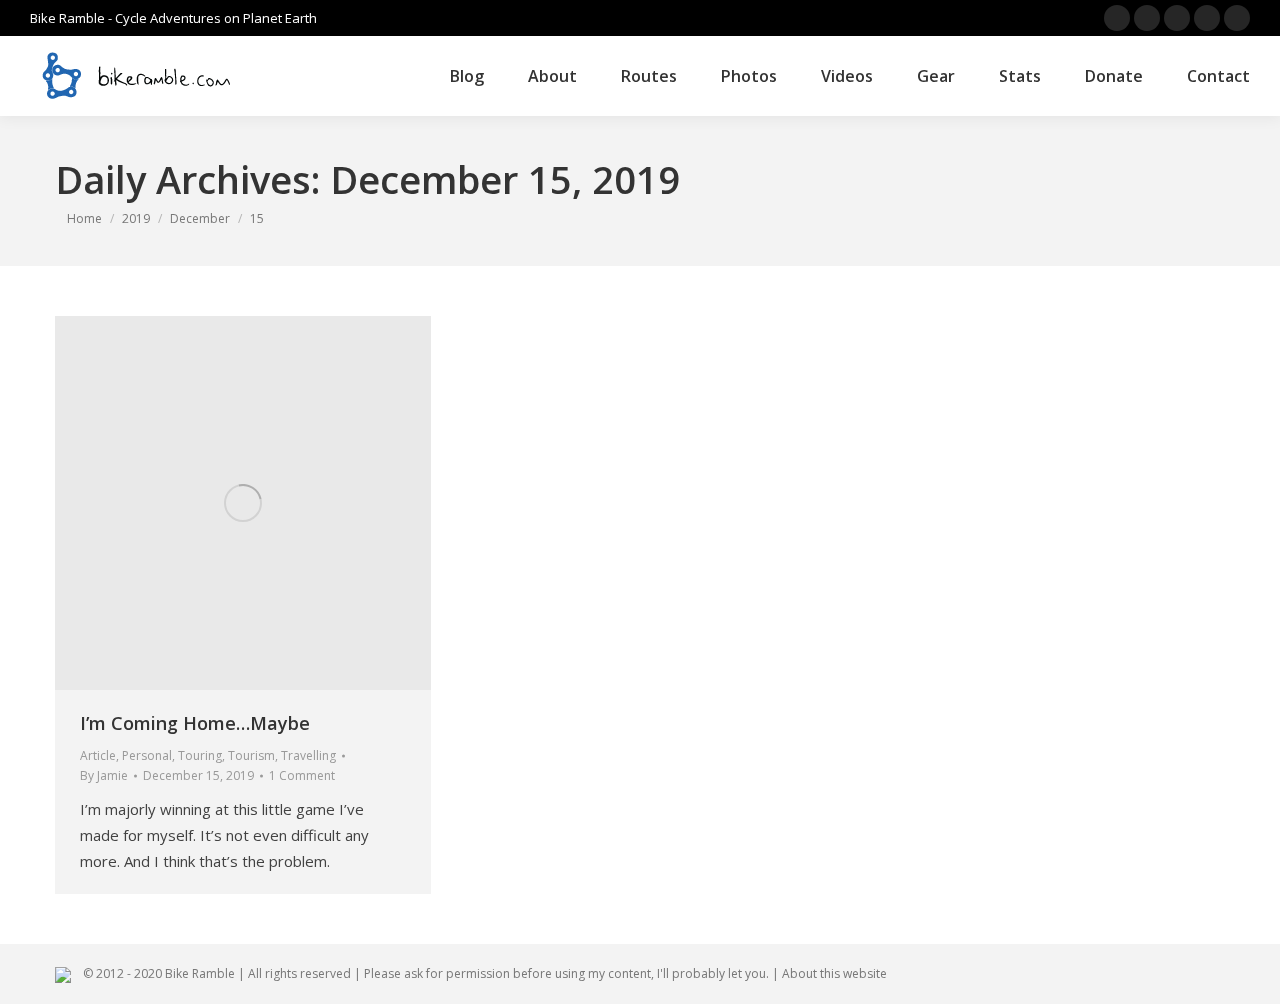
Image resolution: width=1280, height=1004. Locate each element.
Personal (147, 755)
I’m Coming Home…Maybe (195, 723)
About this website (834, 973)
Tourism (251, 755)
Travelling (308, 755)
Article (98, 755)
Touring (200, 755)
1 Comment (302, 775)
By (104, 775)
